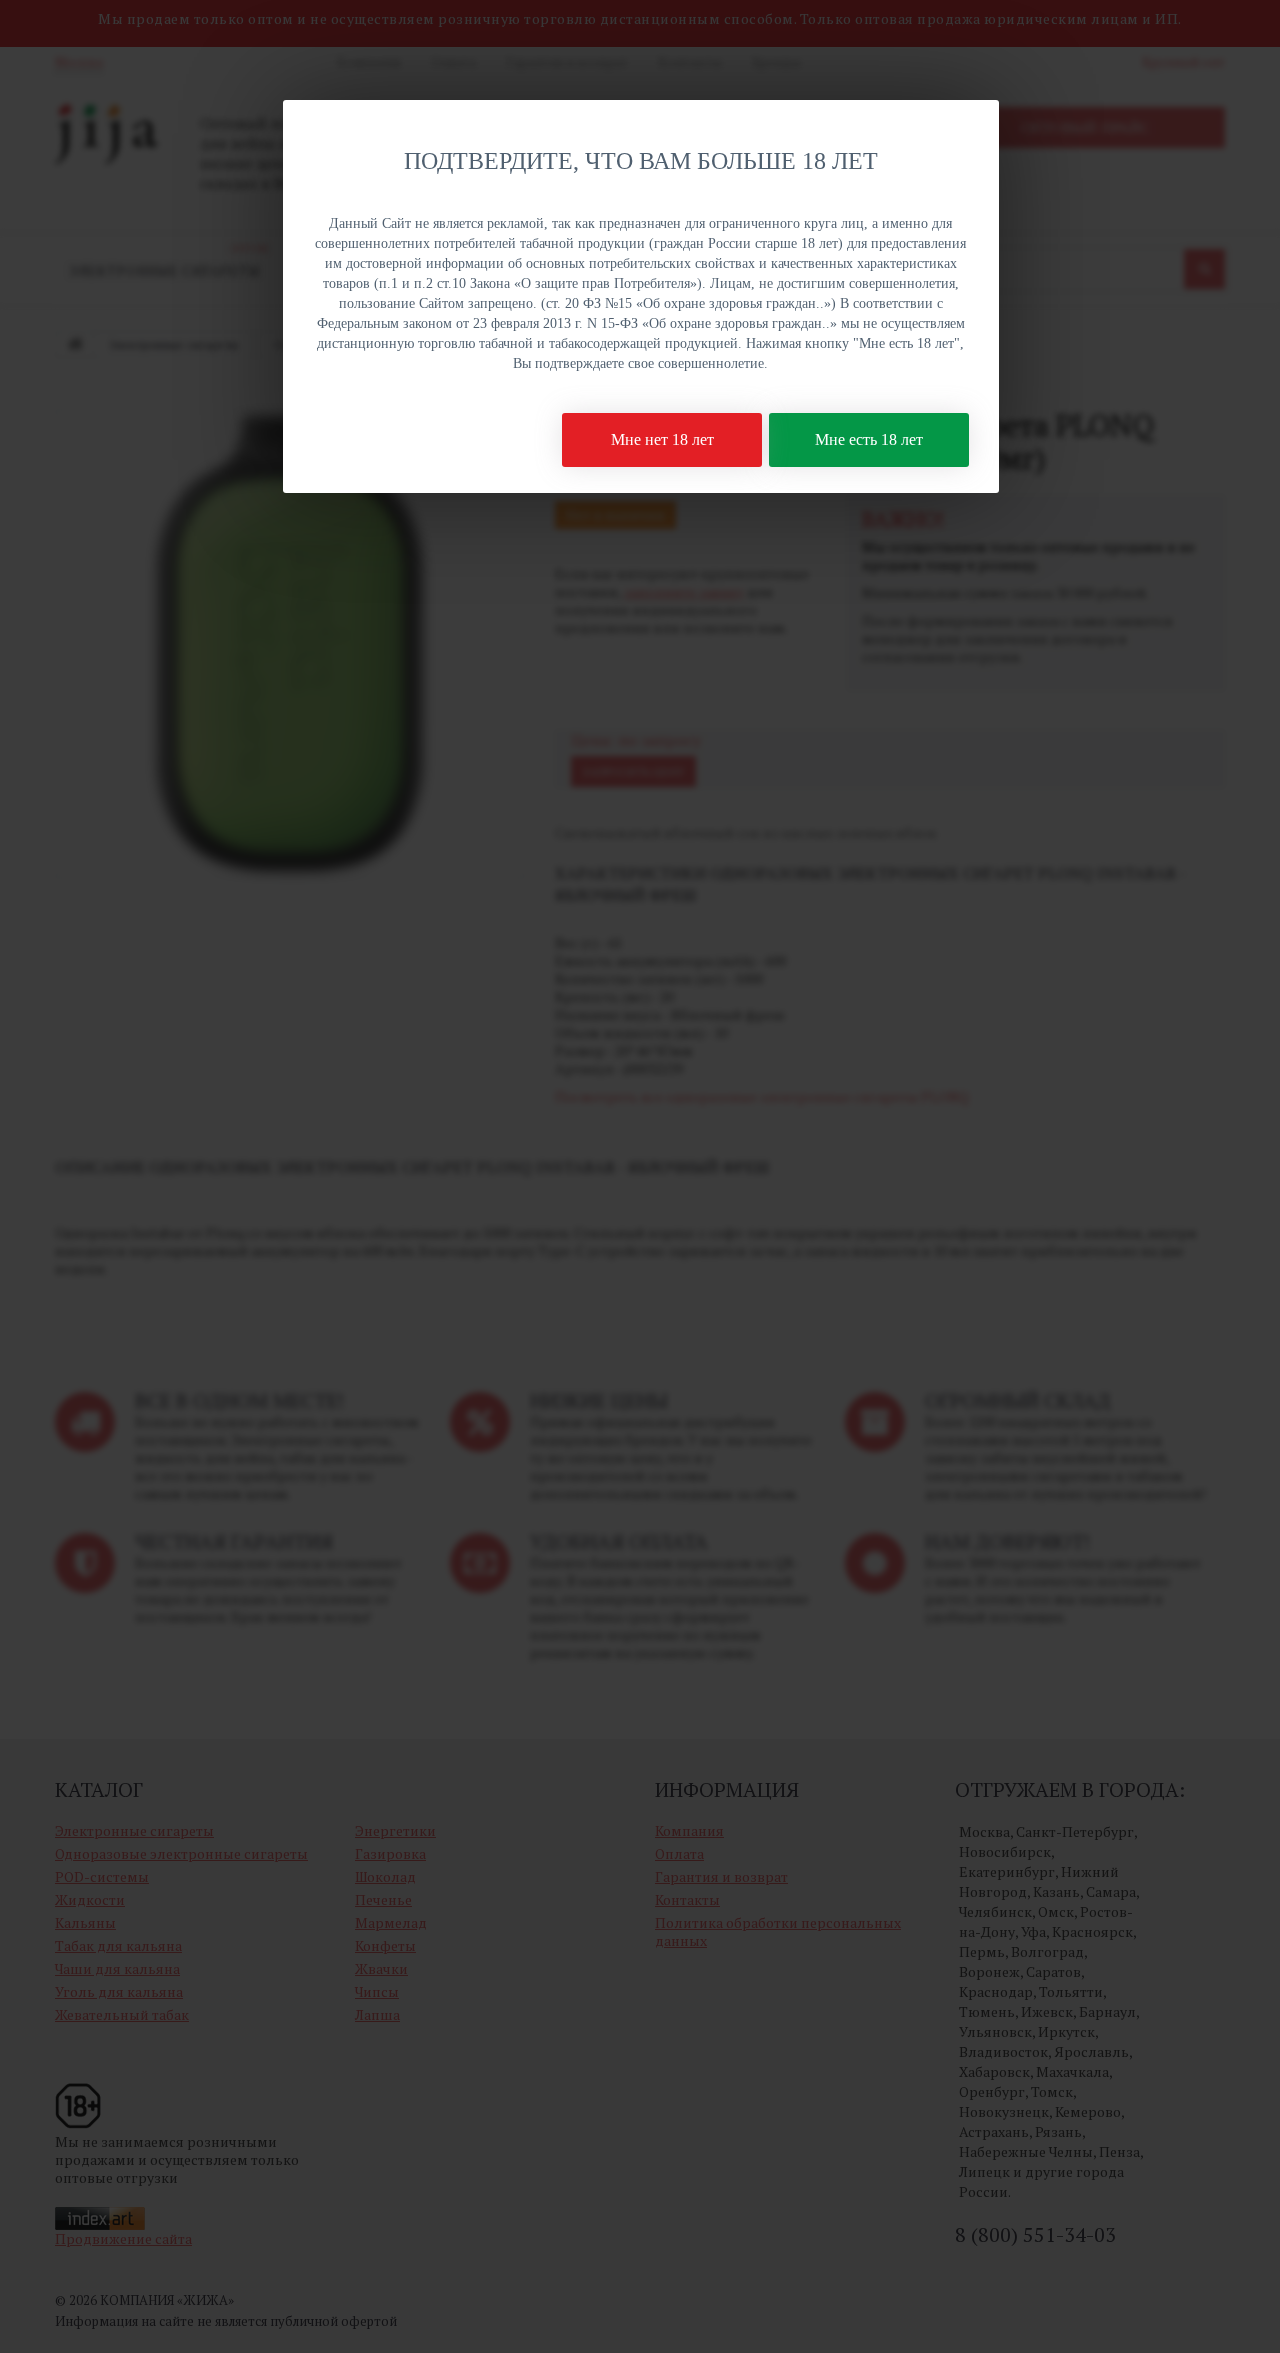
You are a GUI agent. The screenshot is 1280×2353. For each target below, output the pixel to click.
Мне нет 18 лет (662, 439)
